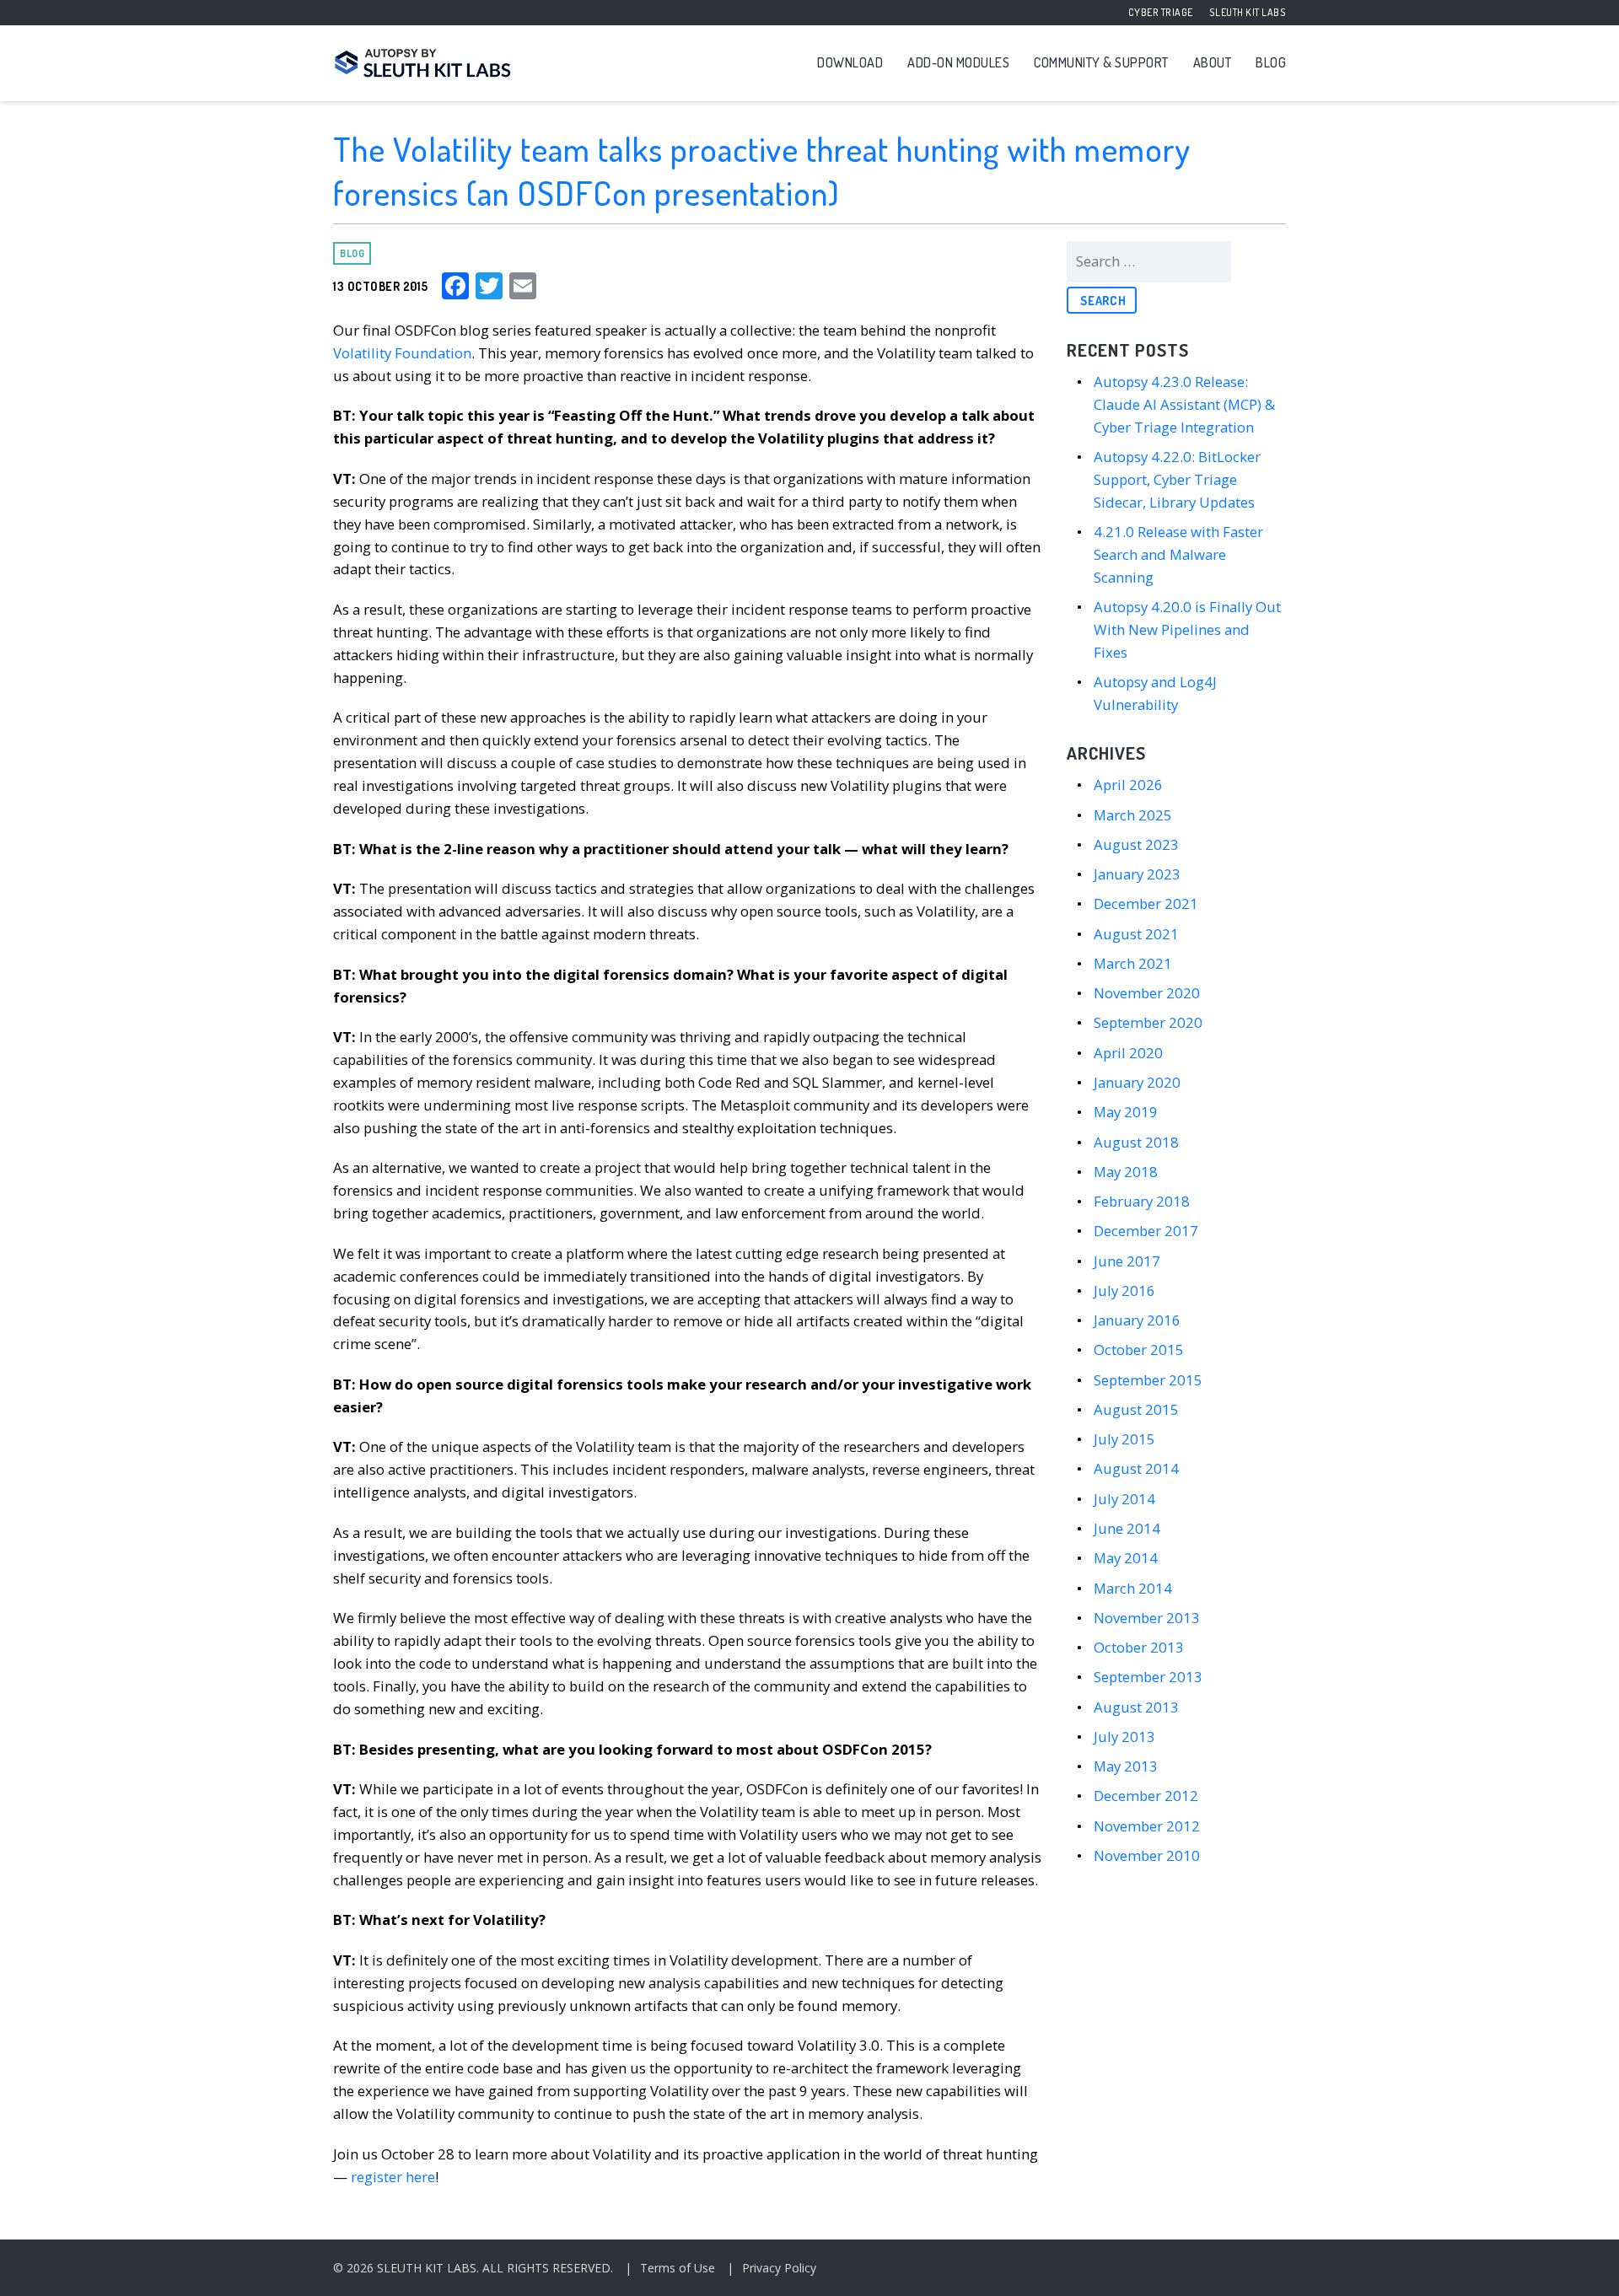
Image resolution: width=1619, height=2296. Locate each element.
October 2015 (1139, 1350)
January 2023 (1137, 874)
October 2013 (1139, 1647)
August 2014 (1136, 1468)
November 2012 (1147, 1826)
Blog (1271, 62)
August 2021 (1136, 934)
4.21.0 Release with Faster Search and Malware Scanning (1178, 554)
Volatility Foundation (402, 353)
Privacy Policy (779, 2268)
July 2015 (1124, 1439)
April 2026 (1128, 785)
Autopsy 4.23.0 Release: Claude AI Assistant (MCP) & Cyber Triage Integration (1184, 404)
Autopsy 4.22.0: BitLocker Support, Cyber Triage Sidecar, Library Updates (1177, 479)
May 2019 (1126, 1112)
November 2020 (1147, 993)
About (1213, 62)
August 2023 (1136, 844)
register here (393, 2177)
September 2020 (1148, 1022)
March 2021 (1133, 963)
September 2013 (1148, 1677)
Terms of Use (678, 2268)
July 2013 (1124, 1737)
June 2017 (1127, 1261)
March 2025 (1133, 815)
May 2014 (1126, 1558)
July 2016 (1124, 1290)
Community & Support (1101, 62)
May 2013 (1126, 1766)
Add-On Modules (958, 62)
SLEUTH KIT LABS (427, 2268)
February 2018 (1142, 1201)
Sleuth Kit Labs (1248, 12)
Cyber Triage (1161, 12)
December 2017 (1146, 1231)
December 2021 (1146, 903)
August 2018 (1136, 1142)
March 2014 (1133, 1588)
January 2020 (1137, 1082)
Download (850, 62)
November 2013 (1147, 1618)
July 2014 (1124, 1499)
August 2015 (1136, 1409)
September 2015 (1148, 1380)
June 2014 (1127, 1528)
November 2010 (1147, 1855)
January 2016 (1137, 1320)
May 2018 (1126, 1172)
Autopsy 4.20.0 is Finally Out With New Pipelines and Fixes (1187, 629)
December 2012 (1146, 1796)
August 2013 (1136, 1707)
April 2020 (1128, 1053)
